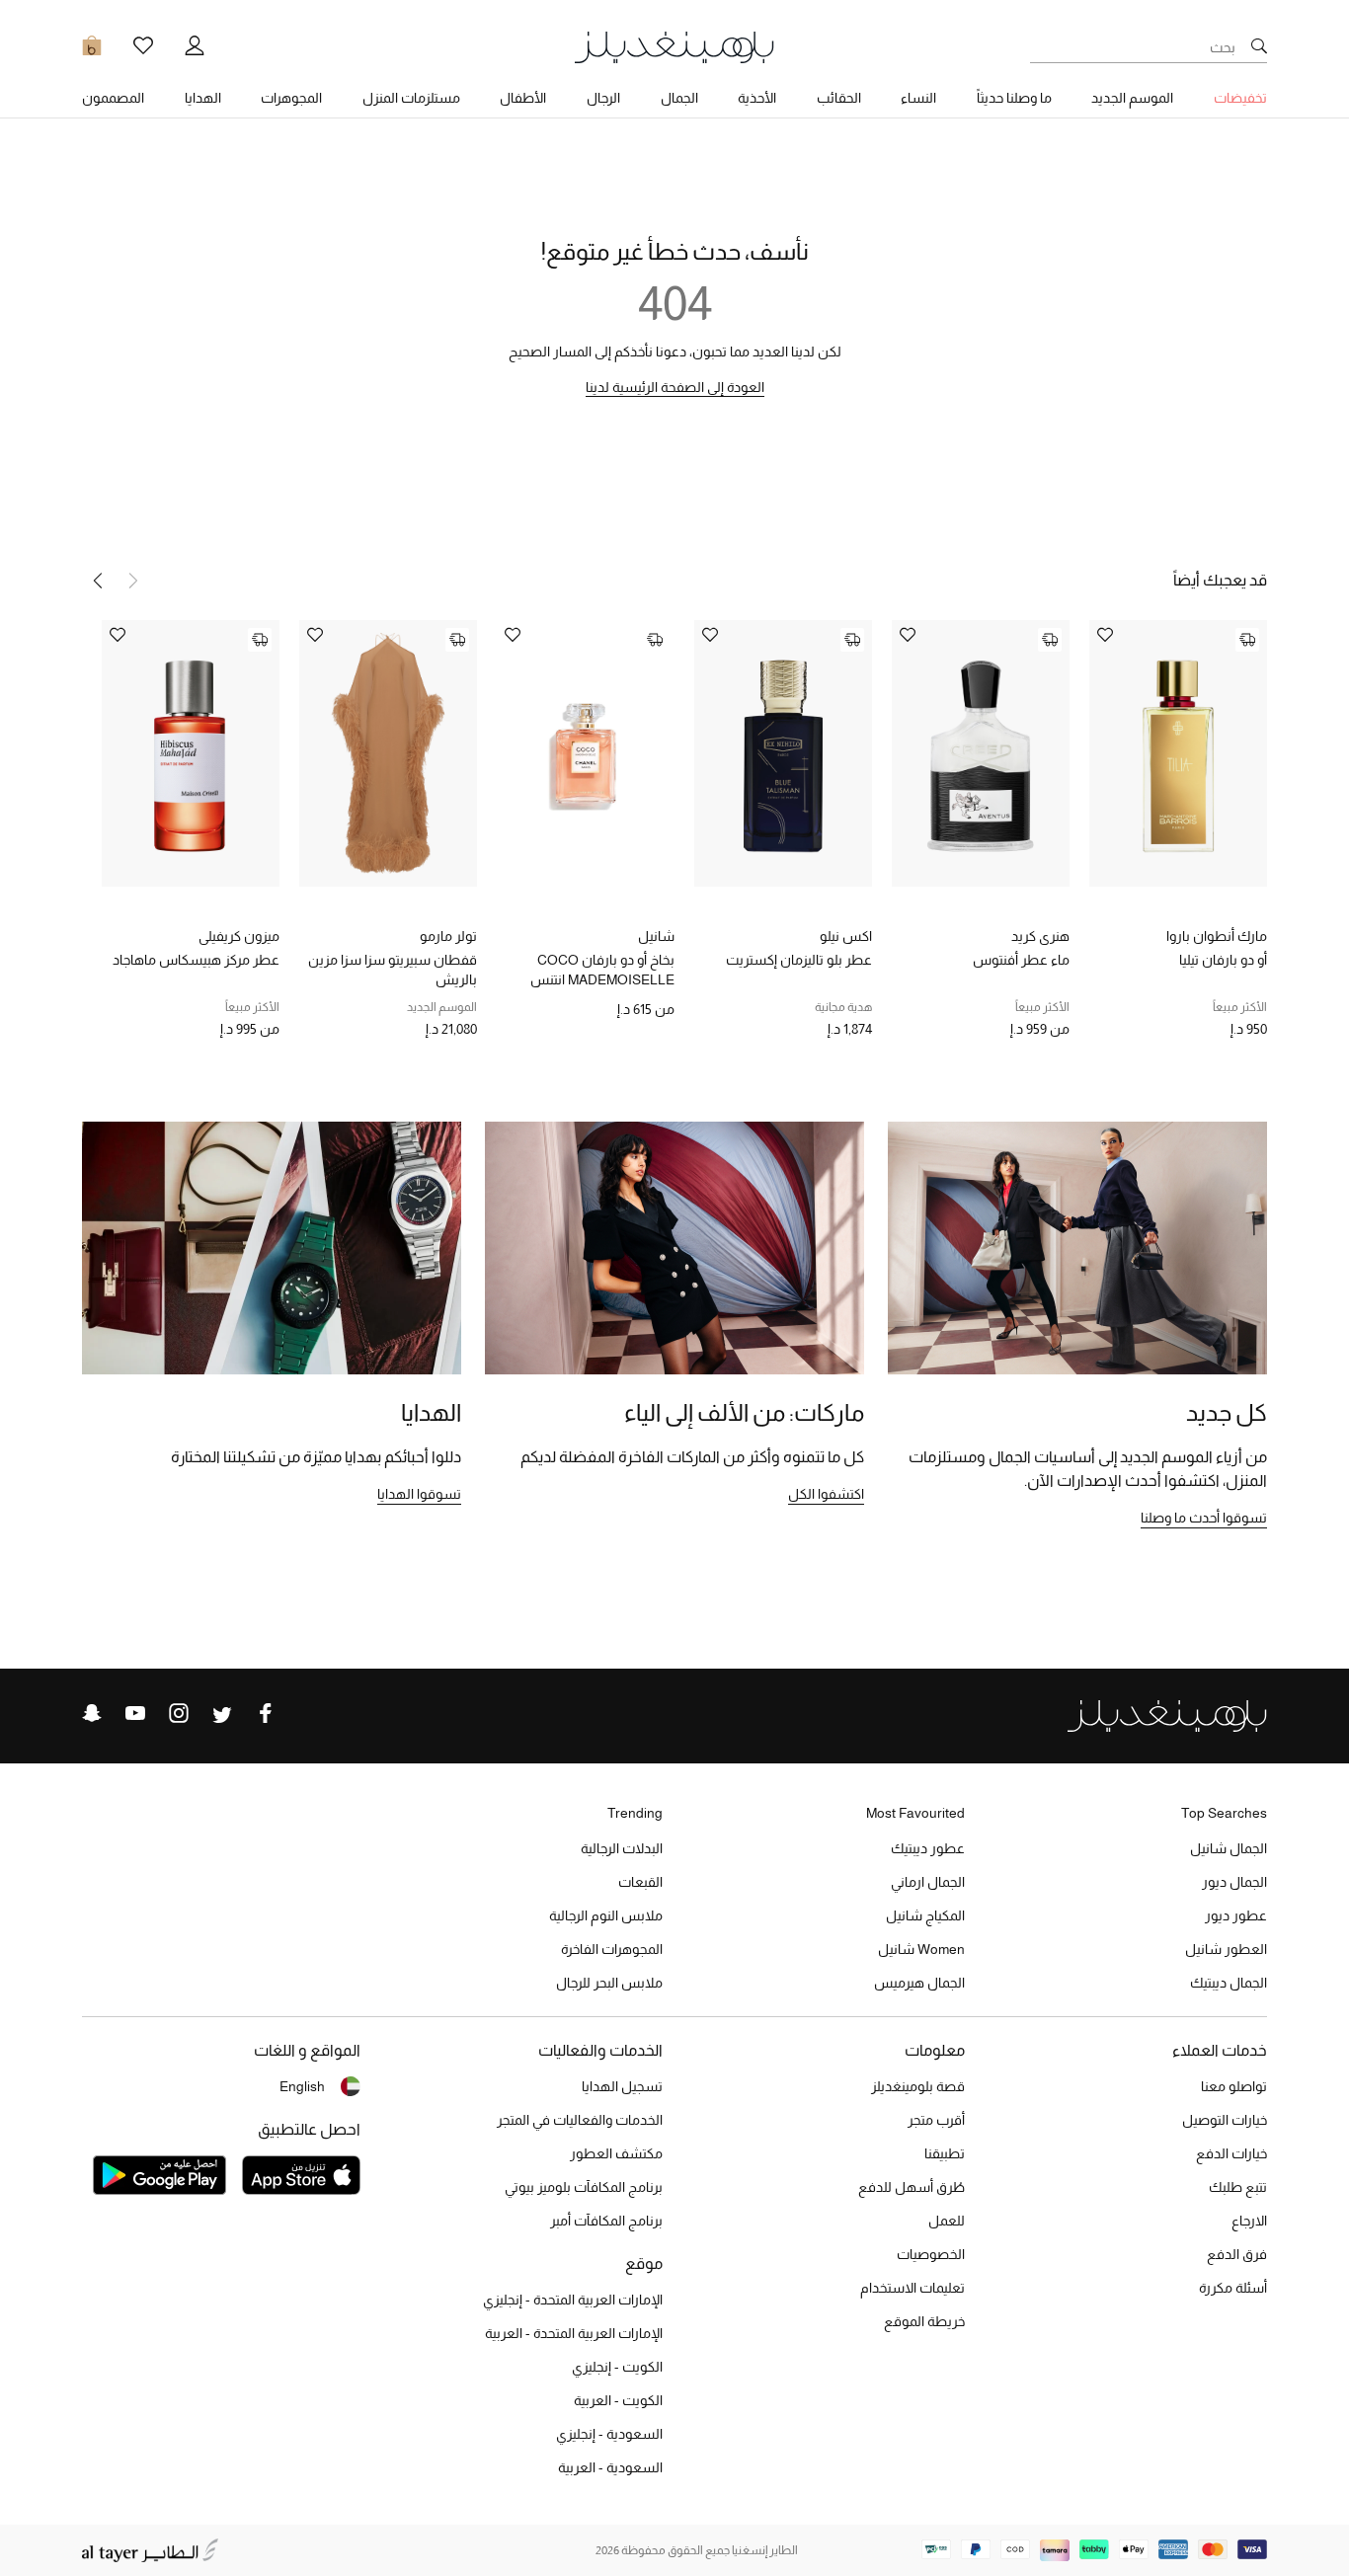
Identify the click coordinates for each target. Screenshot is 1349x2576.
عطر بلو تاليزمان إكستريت (799, 960)
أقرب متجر (936, 2120)
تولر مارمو (448, 936)
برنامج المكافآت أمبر (606, 2221)
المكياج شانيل (925, 1915)
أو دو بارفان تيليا (1223, 960)
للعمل (947, 2221)
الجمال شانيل (1229, 1848)
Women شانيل (921, 1949)
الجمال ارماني (928, 1882)
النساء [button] (918, 98)
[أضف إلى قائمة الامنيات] (1105, 636)
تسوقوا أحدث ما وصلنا (1204, 1518)
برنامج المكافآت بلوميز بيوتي (584, 2187)
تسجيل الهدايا (622, 2086)
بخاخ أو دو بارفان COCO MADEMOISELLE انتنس (602, 970)
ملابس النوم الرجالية (606, 1915)
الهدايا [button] (203, 98)
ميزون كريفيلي (239, 936)
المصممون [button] (113, 98)
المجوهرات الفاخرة (612, 1949)
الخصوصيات (931, 2254)
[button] (98, 581)
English (302, 2086)
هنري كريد (1040, 936)
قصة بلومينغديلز (918, 2086)
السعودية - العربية (610, 2467)
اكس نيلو (846, 936)
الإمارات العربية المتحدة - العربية (574, 2333)
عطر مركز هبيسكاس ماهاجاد (196, 960)
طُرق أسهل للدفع (912, 2187)
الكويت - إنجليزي (617, 2367)
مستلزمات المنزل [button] (411, 98)
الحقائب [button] (839, 98)
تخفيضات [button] (1240, 98)
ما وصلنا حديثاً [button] (1014, 98)
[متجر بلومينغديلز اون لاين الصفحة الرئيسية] (674, 46)
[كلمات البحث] (1259, 47)
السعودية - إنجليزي (609, 2434)
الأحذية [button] (757, 98)
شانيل (656, 936)
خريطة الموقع (924, 2321)
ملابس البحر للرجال (609, 1983)
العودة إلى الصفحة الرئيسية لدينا (675, 387)
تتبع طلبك (1238, 2187)
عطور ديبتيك (928, 1848)
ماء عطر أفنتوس (1021, 960)
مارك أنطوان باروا (1217, 936)
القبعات (640, 1882)
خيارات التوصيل (1225, 2120)
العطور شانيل (1226, 1949)
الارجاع (1249, 2221)
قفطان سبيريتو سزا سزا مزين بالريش (393, 970)
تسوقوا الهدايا (419, 1494)
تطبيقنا (945, 2153)
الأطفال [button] (523, 98)
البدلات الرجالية (622, 1848)
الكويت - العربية (618, 2400)
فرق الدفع (1237, 2254)
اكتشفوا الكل (826, 1494)
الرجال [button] (603, 98)
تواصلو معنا (1234, 2086)
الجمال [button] (679, 98)
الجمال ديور (1234, 1882)
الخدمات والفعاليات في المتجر (580, 2120)
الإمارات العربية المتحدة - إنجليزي (573, 2300)
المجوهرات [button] (291, 98)
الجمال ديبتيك (1229, 1983)
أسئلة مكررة (1233, 2288)
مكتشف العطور (616, 2153)
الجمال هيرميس (919, 1983)
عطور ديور (1236, 1915)
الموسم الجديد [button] (1132, 98)
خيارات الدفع (1231, 2153)
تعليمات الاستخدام (913, 2288)
